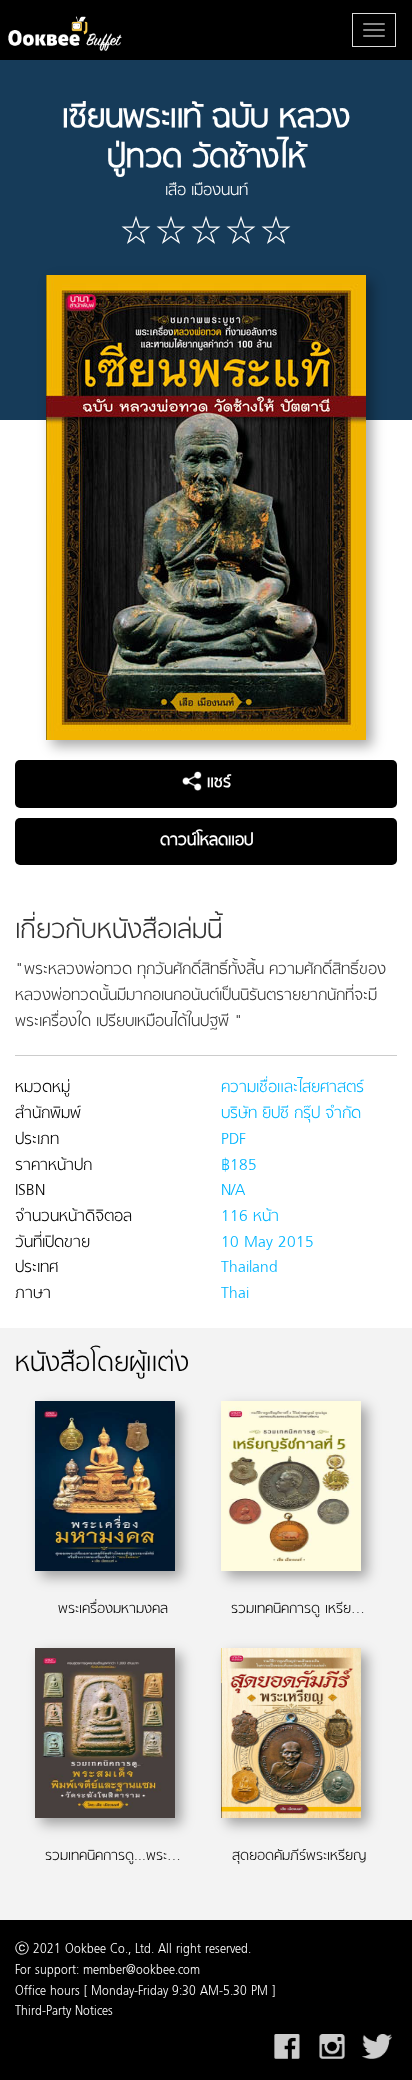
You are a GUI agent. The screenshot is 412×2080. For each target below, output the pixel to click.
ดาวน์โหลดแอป (206, 841)
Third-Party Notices (64, 2012)
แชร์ (216, 783)
